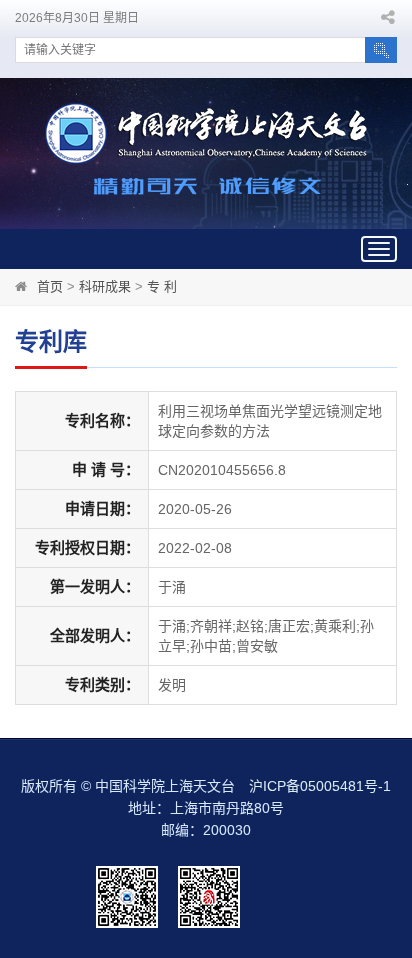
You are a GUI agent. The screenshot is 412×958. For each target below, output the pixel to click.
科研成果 (105, 286)
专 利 (162, 286)
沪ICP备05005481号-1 (320, 786)
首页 (50, 286)
